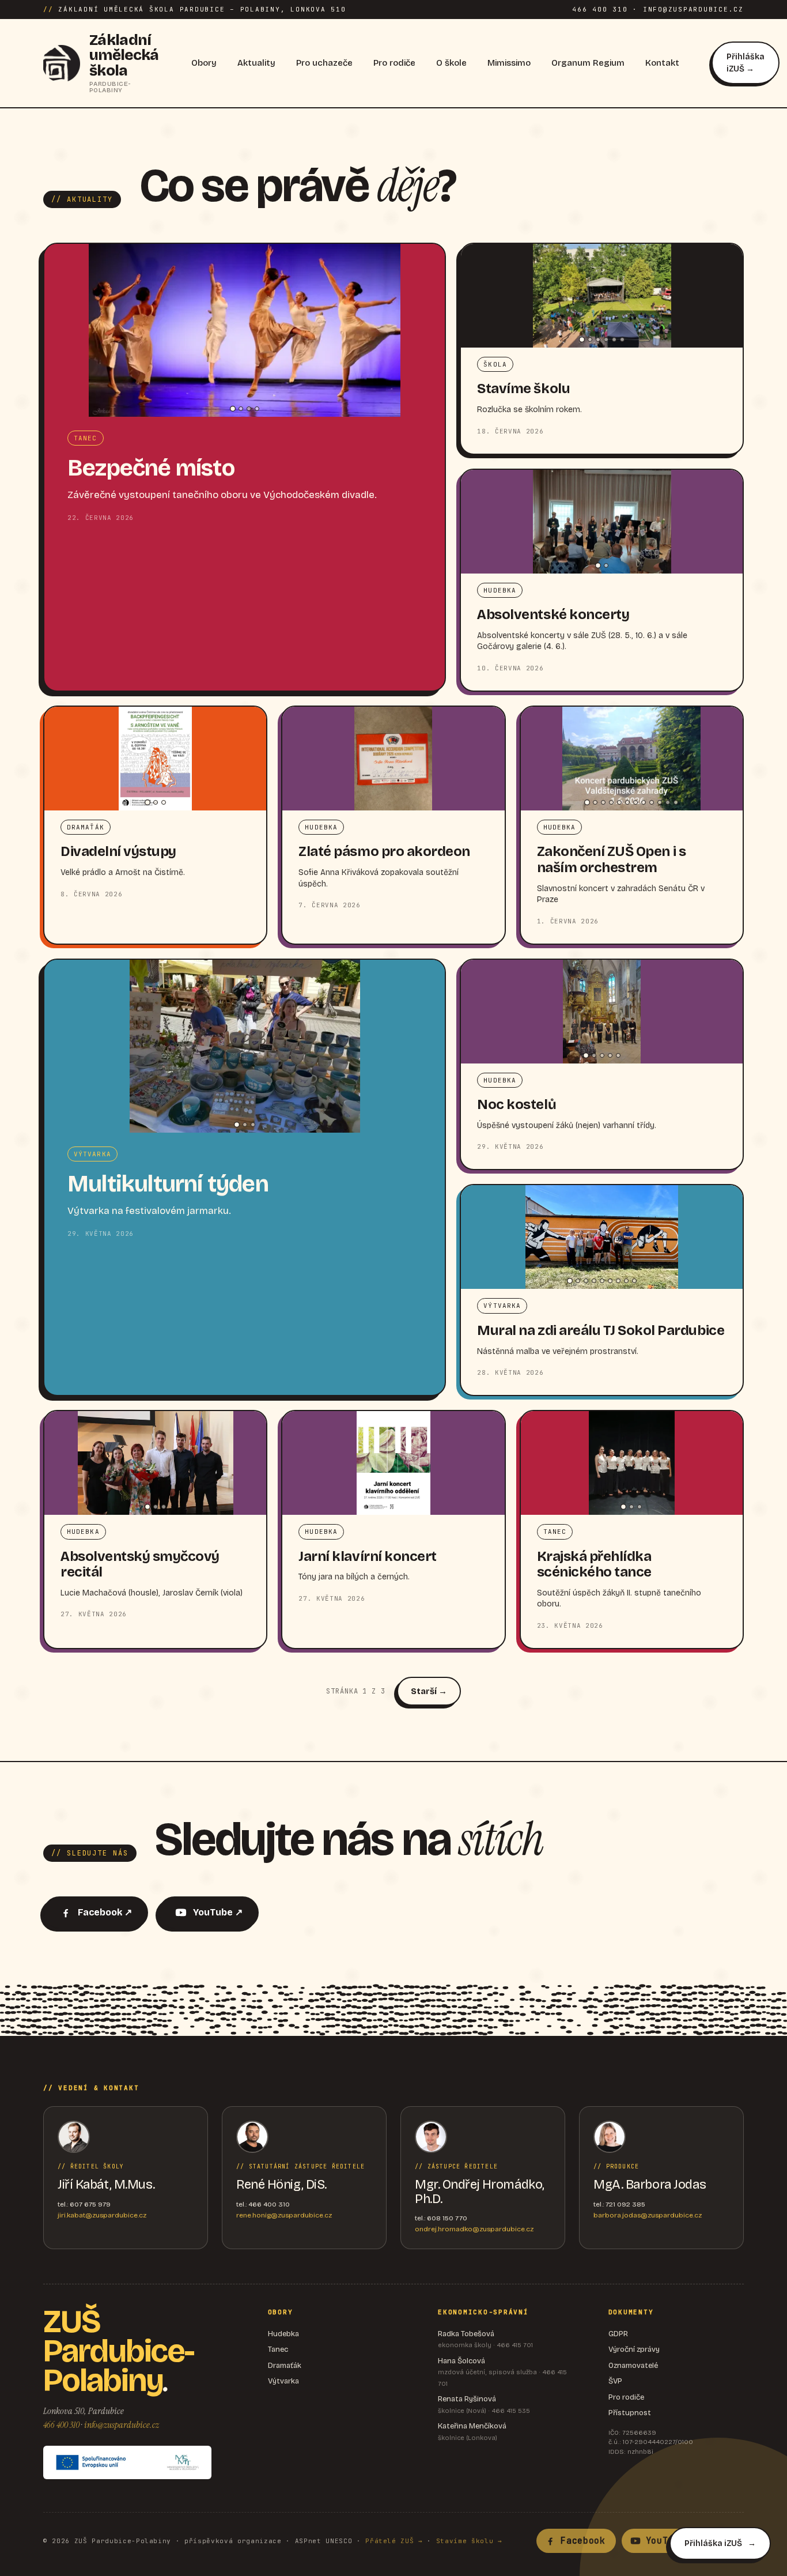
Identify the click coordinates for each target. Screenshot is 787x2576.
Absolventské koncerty (553, 614)
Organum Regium (588, 63)
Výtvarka (283, 2381)
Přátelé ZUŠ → (394, 2541)
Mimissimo (509, 63)
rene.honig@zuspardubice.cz (284, 2215)
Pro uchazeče (324, 63)
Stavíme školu (523, 389)
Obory (204, 63)
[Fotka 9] (652, 802)
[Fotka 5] (614, 340)
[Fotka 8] (644, 802)
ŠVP (615, 2381)
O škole (451, 63)
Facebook (583, 2541)
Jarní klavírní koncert (367, 1556)
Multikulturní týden (168, 1184)
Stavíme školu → (469, 2541)
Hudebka (283, 2334)
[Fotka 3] (249, 409)
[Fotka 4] (257, 409)
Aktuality (256, 63)
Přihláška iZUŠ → (746, 63)
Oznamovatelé (633, 2366)
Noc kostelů (517, 1104)
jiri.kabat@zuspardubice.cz (102, 2215)
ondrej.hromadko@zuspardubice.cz (474, 2229)
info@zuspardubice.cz (122, 2425)
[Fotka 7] (635, 802)
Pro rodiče (394, 63)
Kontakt (662, 63)
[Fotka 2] (241, 409)
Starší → (429, 1691)
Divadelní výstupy (118, 851)
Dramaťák (285, 2366)
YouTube (665, 2541)
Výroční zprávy (634, 2349)
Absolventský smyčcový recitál (140, 1564)
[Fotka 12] (676, 802)
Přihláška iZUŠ (713, 2543)
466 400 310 (61, 2425)
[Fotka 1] (233, 409)
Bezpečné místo (151, 468)
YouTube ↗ (218, 1912)
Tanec (278, 2349)
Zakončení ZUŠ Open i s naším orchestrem (611, 859)
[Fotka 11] (668, 802)
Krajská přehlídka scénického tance (594, 1564)
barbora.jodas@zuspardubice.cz (648, 2215)
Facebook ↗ (105, 1912)
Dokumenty (631, 2312)
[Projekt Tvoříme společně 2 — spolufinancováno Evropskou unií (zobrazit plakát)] (127, 2462)
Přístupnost (630, 2413)
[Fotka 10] (660, 802)
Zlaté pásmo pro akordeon (384, 851)
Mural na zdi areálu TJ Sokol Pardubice (601, 1330)
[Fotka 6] (622, 340)
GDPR (618, 2334)
